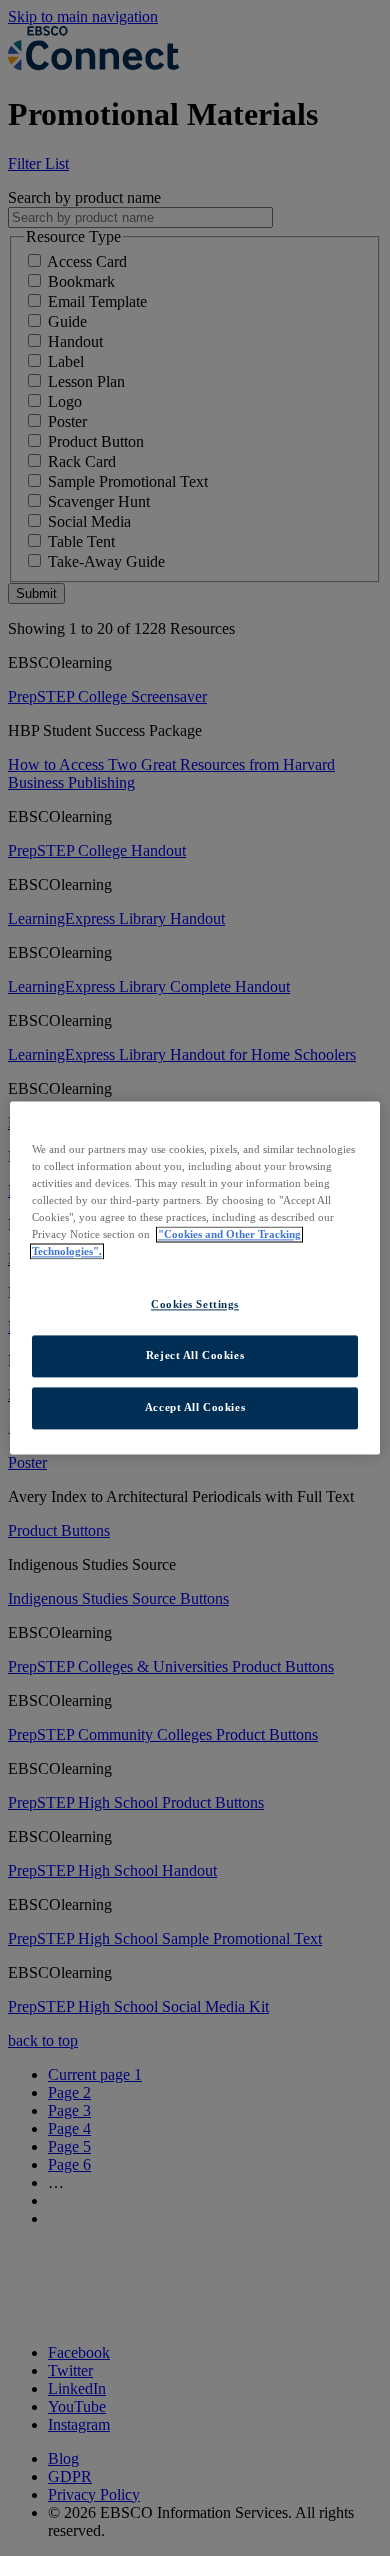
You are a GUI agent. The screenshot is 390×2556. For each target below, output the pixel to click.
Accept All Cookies (195, 1408)
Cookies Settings (195, 1305)
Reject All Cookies (195, 1356)
